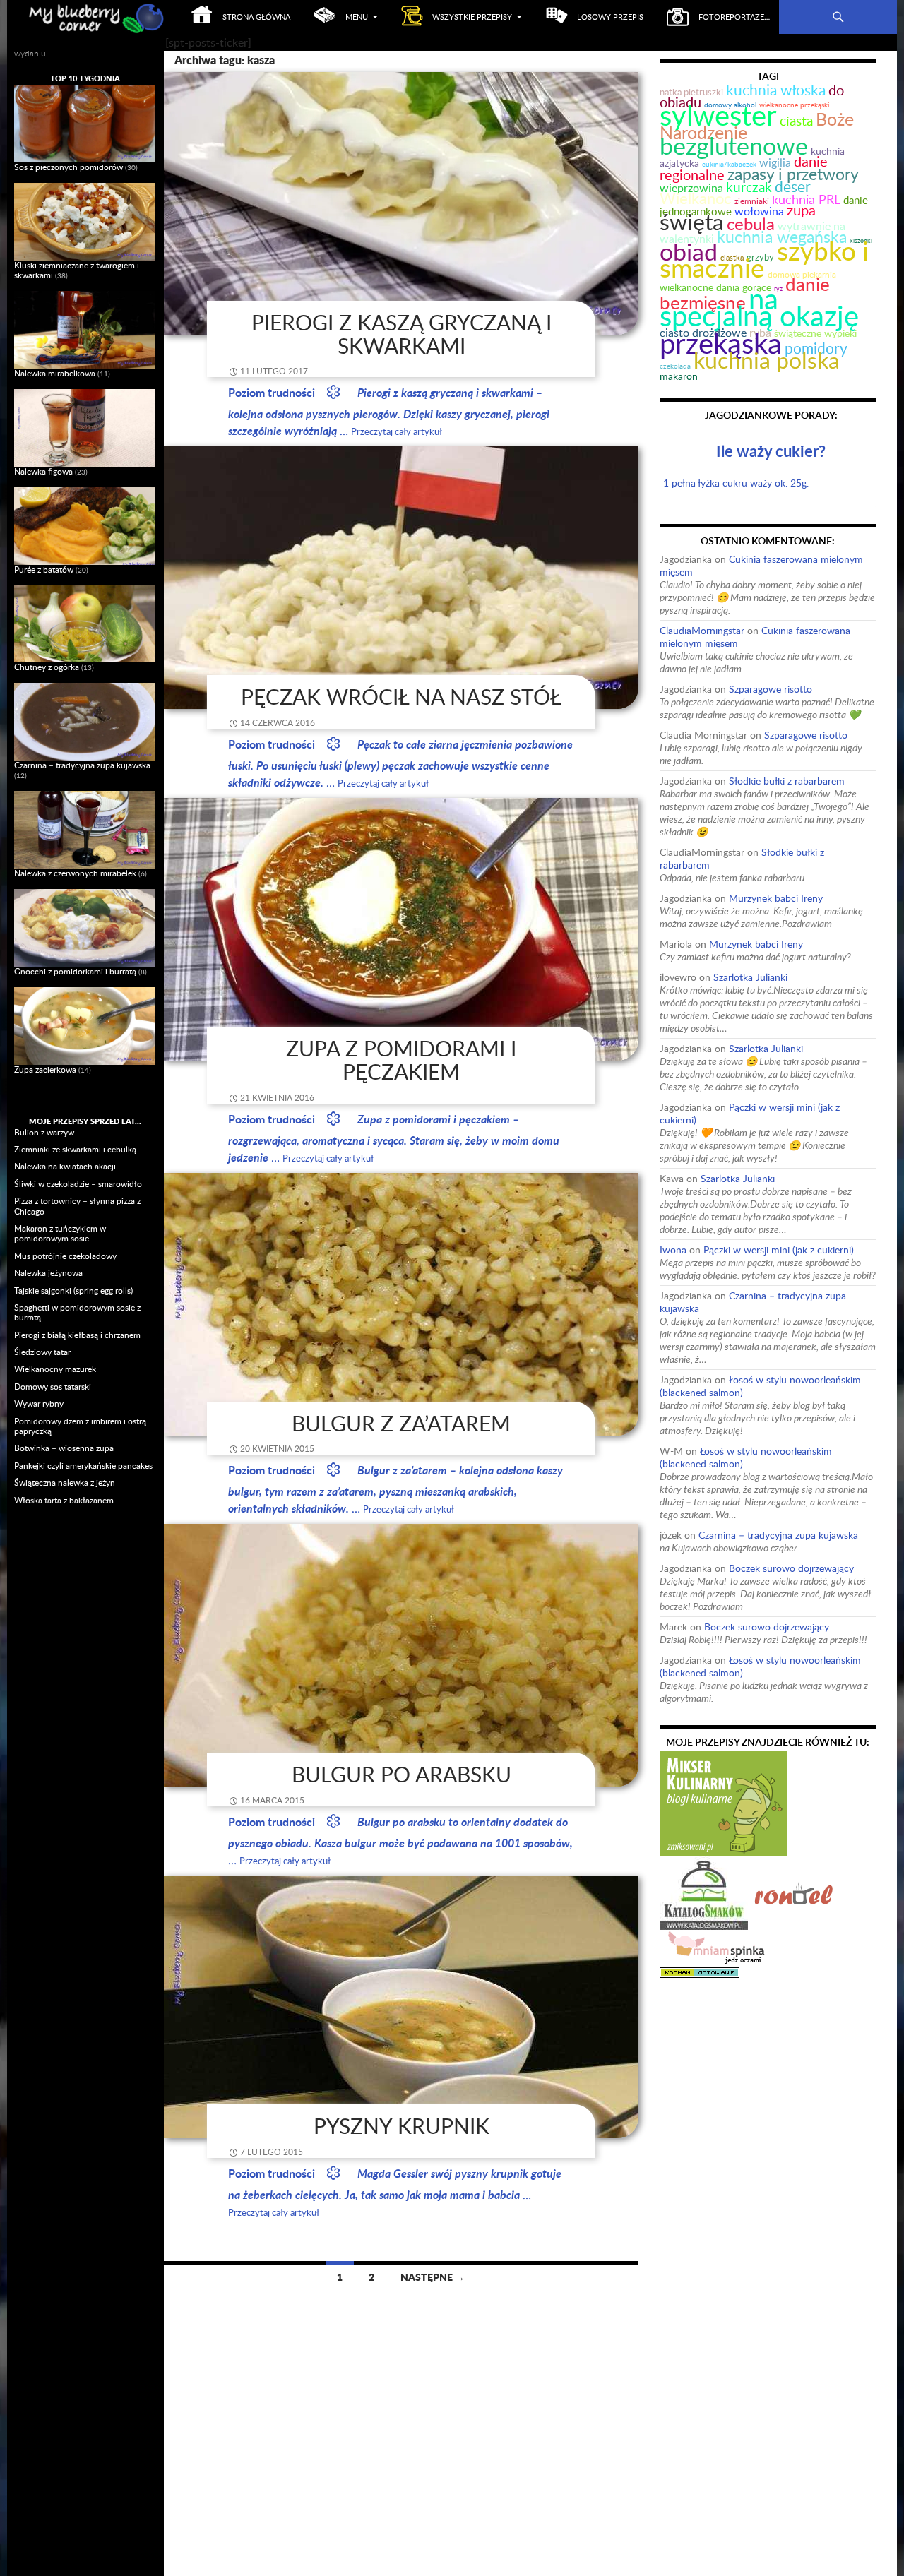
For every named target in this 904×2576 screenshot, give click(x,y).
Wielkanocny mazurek (55, 1369)
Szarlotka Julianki (750, 977)
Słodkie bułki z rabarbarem (787, 781)
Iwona (673, 1250)
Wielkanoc (696, 198)
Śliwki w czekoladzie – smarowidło (78, 1184)
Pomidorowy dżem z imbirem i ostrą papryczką (80, 1426)
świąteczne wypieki (815, 333)
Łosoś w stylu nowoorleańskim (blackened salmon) (760, 1386)
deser (793, 186)
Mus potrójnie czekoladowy (65, 1256)
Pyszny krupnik (402, 2126)
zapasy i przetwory (793, 174)
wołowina (759, 211)
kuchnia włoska (776, 89)
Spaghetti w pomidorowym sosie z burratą (77, 1312)
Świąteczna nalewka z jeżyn (65, 1483)
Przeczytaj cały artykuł (397, 431)
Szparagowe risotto (771, 689)
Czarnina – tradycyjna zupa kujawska (753, 1302)
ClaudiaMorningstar (702, 630)
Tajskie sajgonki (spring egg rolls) (73, 1290)
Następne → (433, 2277)
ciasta (796, 120)
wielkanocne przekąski (794, 105)
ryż (778, 288)
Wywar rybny (39, 1403)
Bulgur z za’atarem (401, 1423)
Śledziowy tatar (42, 1352)
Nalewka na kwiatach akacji (65, 1166)
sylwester (718, 115)
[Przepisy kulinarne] (723, 1802)
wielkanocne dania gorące (715, 287)
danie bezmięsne (745, 293)
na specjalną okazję (759, 307)
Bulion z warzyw (44, 1132)
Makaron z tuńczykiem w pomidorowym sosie (60, 1233)
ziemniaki (752, 201)
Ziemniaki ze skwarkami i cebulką (75, 1149)
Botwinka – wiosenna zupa (64, 1448)
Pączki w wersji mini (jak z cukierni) (750, 1113)
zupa (801, 210)
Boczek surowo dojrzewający (791, 1568)
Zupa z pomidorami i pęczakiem (401, 1060)
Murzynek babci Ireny (776, 898)
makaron (679, 376)
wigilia (775, 162)
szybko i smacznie (764, 259)
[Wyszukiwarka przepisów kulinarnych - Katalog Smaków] (704, 1892)
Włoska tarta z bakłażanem (64, 1500)
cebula (751, 223)
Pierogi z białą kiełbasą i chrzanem (77, 1335)
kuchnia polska (767, 360)
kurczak (749, 187)
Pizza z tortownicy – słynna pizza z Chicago (77, 1206)
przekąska (721, 343)
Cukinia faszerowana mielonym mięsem (761, 565)
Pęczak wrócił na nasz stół (401, 697)
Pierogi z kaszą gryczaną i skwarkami (402, 334)
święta (692, 221)
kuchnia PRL (806, 199)
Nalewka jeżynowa (48, 1273)
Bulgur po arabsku (402, 1774)
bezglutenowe (734, 145)
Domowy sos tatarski (53, 1387)
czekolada (675, 366)
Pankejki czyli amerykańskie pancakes (83, 1466)
